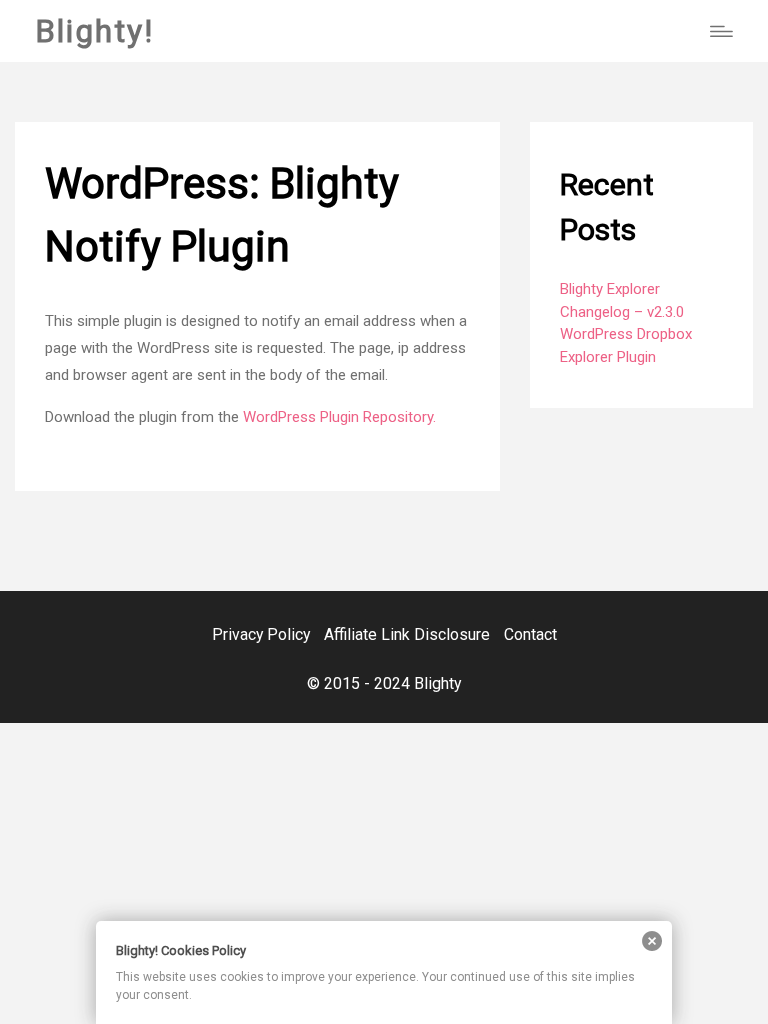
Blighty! (94, 31)
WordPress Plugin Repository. (339, 417)
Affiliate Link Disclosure (407, 634)
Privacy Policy (261, 634)
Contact (530, 634)
